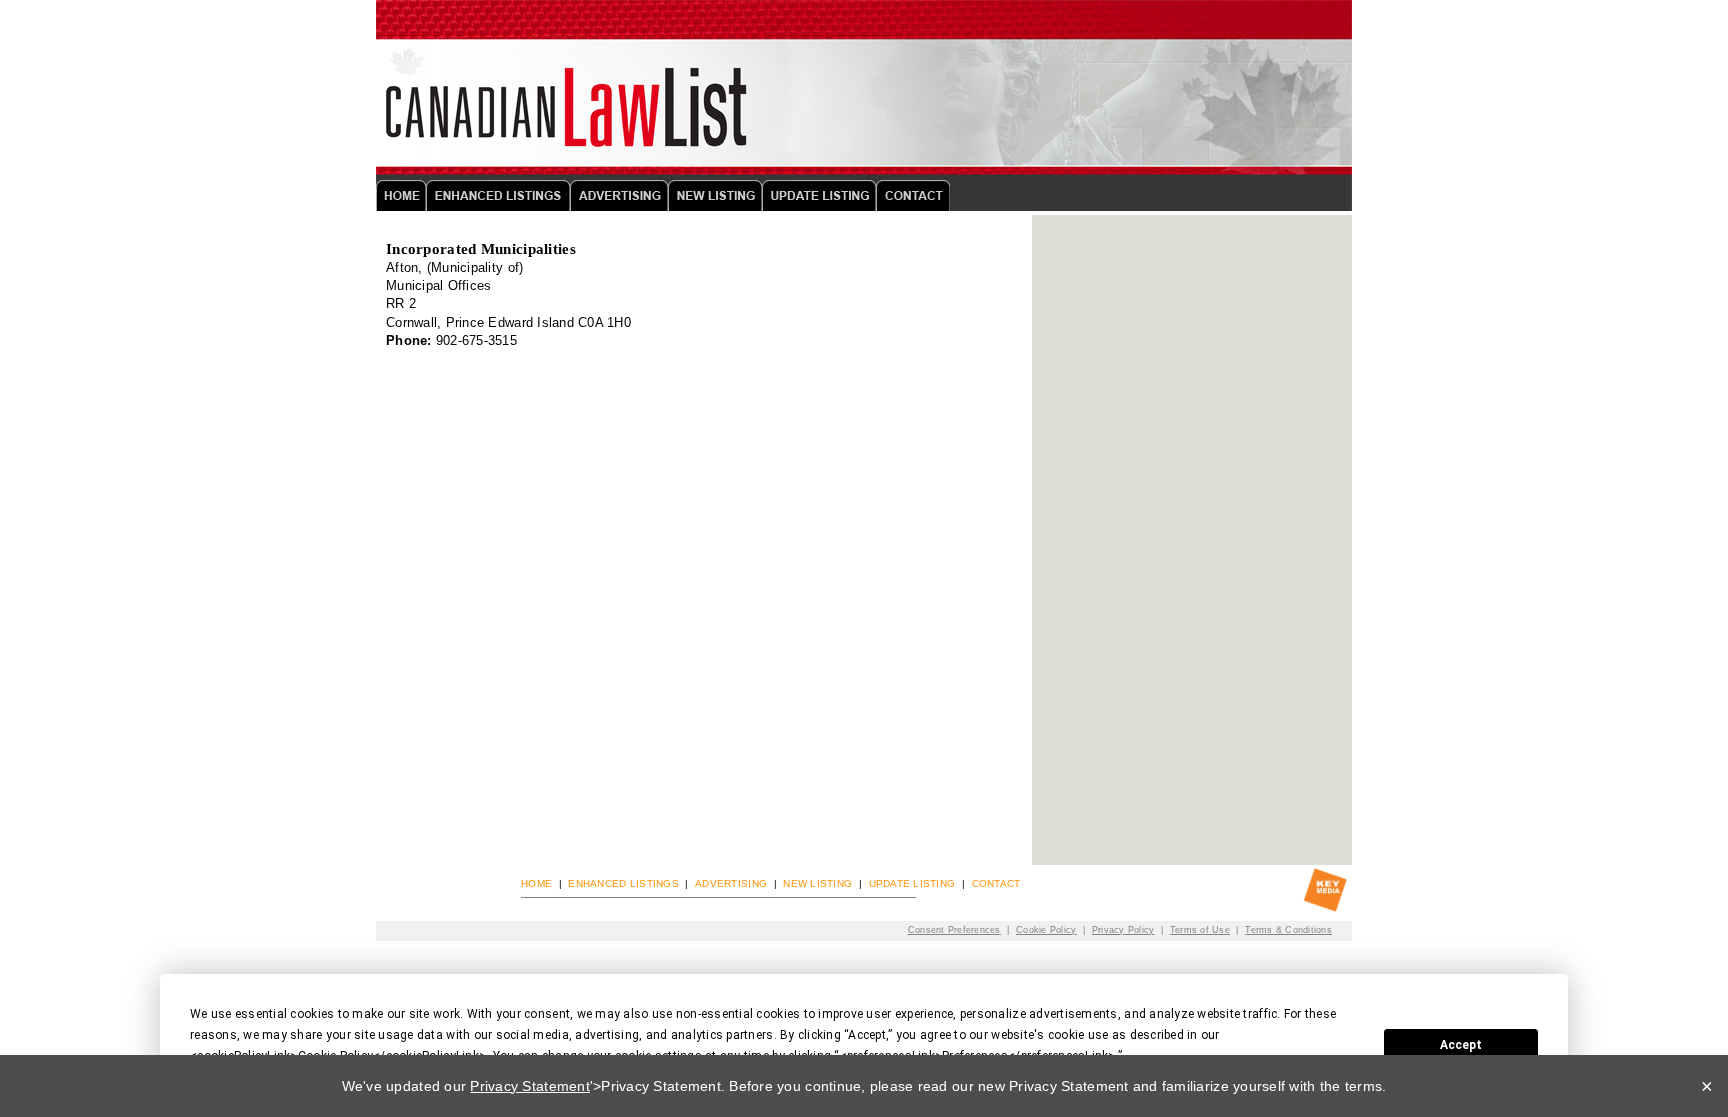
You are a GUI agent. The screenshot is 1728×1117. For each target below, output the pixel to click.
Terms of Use (1200, 929)
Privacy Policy (1123, 929)
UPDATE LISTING (912, 883)
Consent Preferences (954, 929)
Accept (1461, 1045)
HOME (536, 883)
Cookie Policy (1046, 929)
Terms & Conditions (1288, 929)
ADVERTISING (731, 883)
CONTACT (996, 883)
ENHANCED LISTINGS (623, 883)
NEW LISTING (817, 883)
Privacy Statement (529, 1086)
